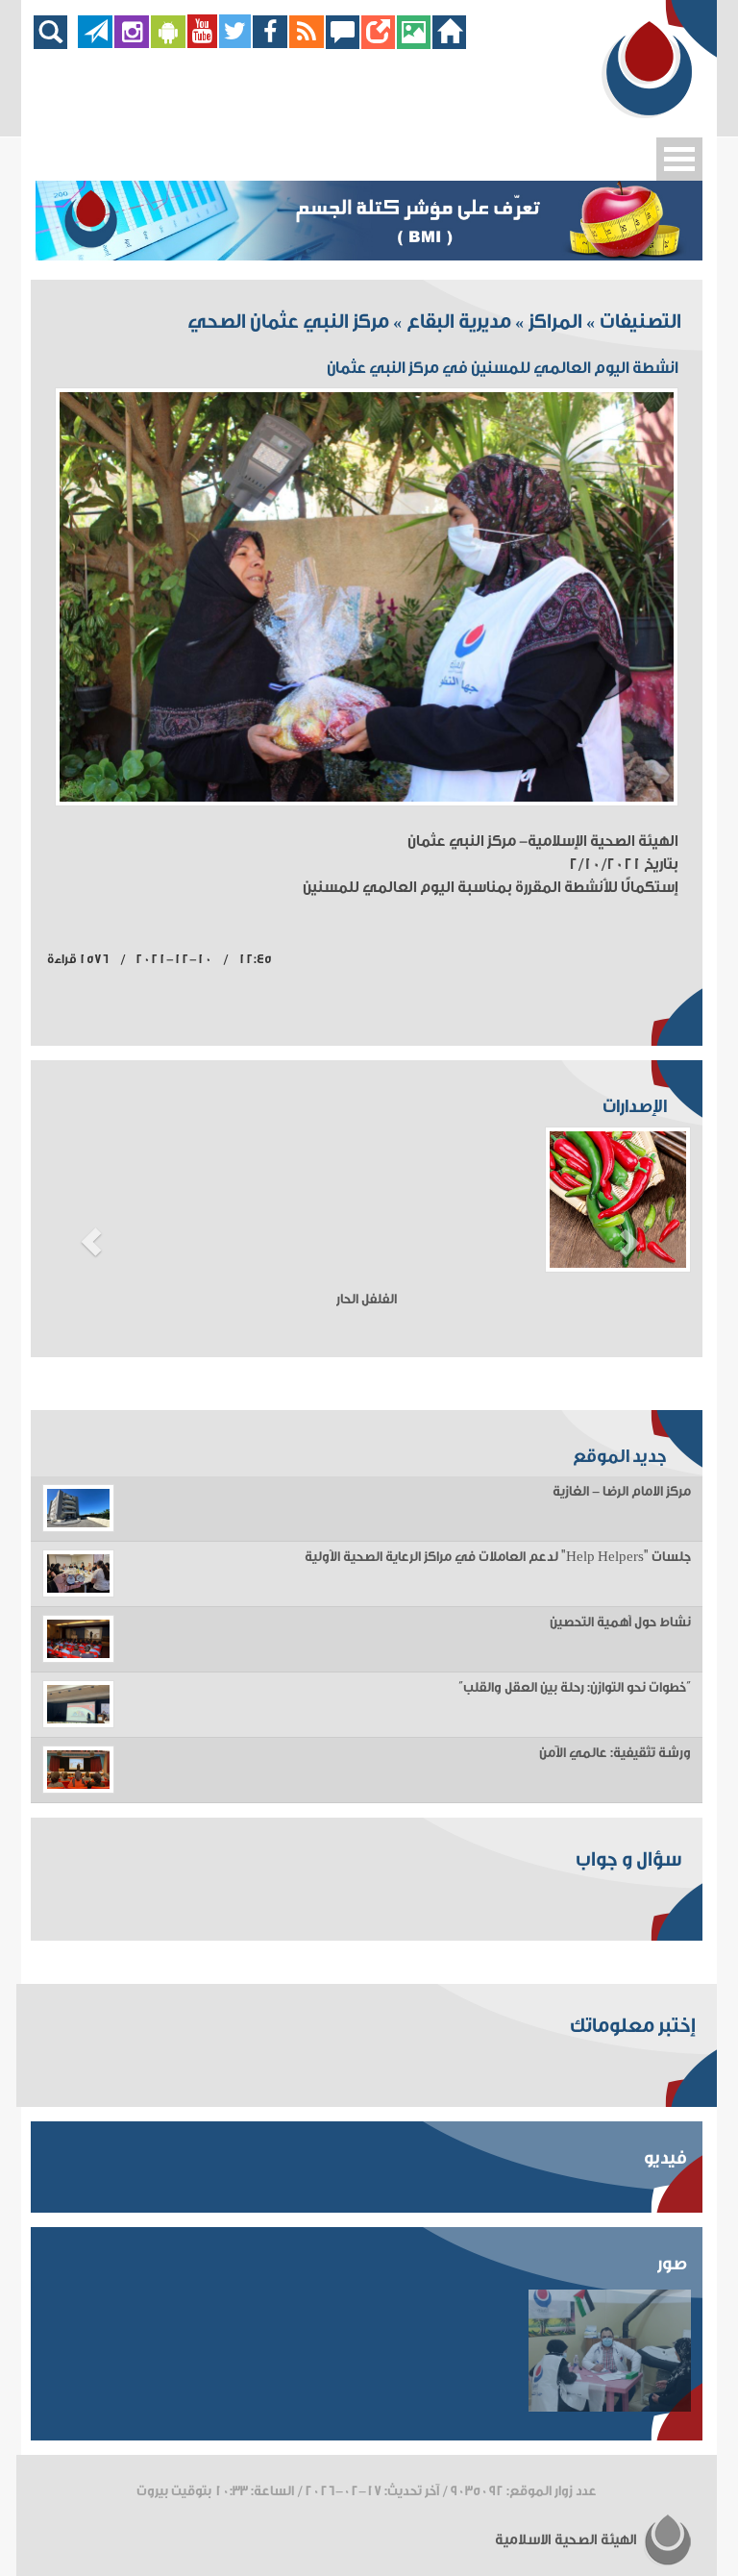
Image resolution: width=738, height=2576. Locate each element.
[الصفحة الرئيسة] (449, 44)
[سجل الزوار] (343, 44)
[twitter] (235, 44)
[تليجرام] (95, 44)
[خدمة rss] (307, 44)
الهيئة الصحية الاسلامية (567, 2540)
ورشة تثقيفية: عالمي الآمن (615, 1753)
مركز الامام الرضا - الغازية (622, 1492)
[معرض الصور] (414, 44)
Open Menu (679, 159)
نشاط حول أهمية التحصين (620, 1622)
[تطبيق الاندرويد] (168, 44)
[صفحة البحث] (55, 44)
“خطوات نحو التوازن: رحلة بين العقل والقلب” (575, 1688)
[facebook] (271, 44)
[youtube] (202, 44)
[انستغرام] (132, 44)
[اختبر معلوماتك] (378, 44)
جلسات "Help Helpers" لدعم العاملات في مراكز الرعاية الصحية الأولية (498, 1557)
